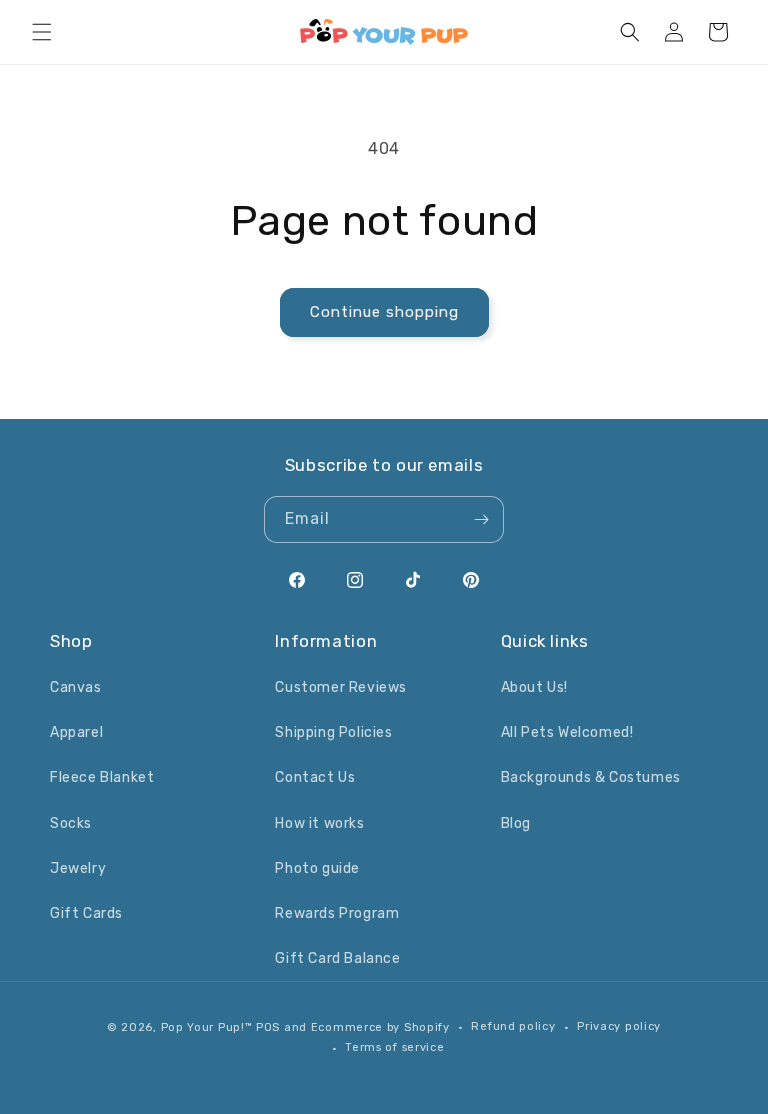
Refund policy (513, 1026)
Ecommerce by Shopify (380, 1027)
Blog (516, 823)
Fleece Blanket (102, 777)
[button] (42, 32)
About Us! (534, 687)
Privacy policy (619, 1026)
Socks (71, 823)
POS (268, 1027)
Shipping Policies (333, 732)
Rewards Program (337, 913)
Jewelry (78, 868)
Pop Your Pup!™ (207, 1027)
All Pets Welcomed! (567, 732)
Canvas (76, 687)
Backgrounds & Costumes (591, 777)
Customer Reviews (341, 687)
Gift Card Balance (337, 958)
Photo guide (317, 868)
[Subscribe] (481, 519)
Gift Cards (86, 913)
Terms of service (394, 1047)
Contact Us (315, 777)
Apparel (76, 732)
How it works (319, 823)
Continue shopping (384, 312)
